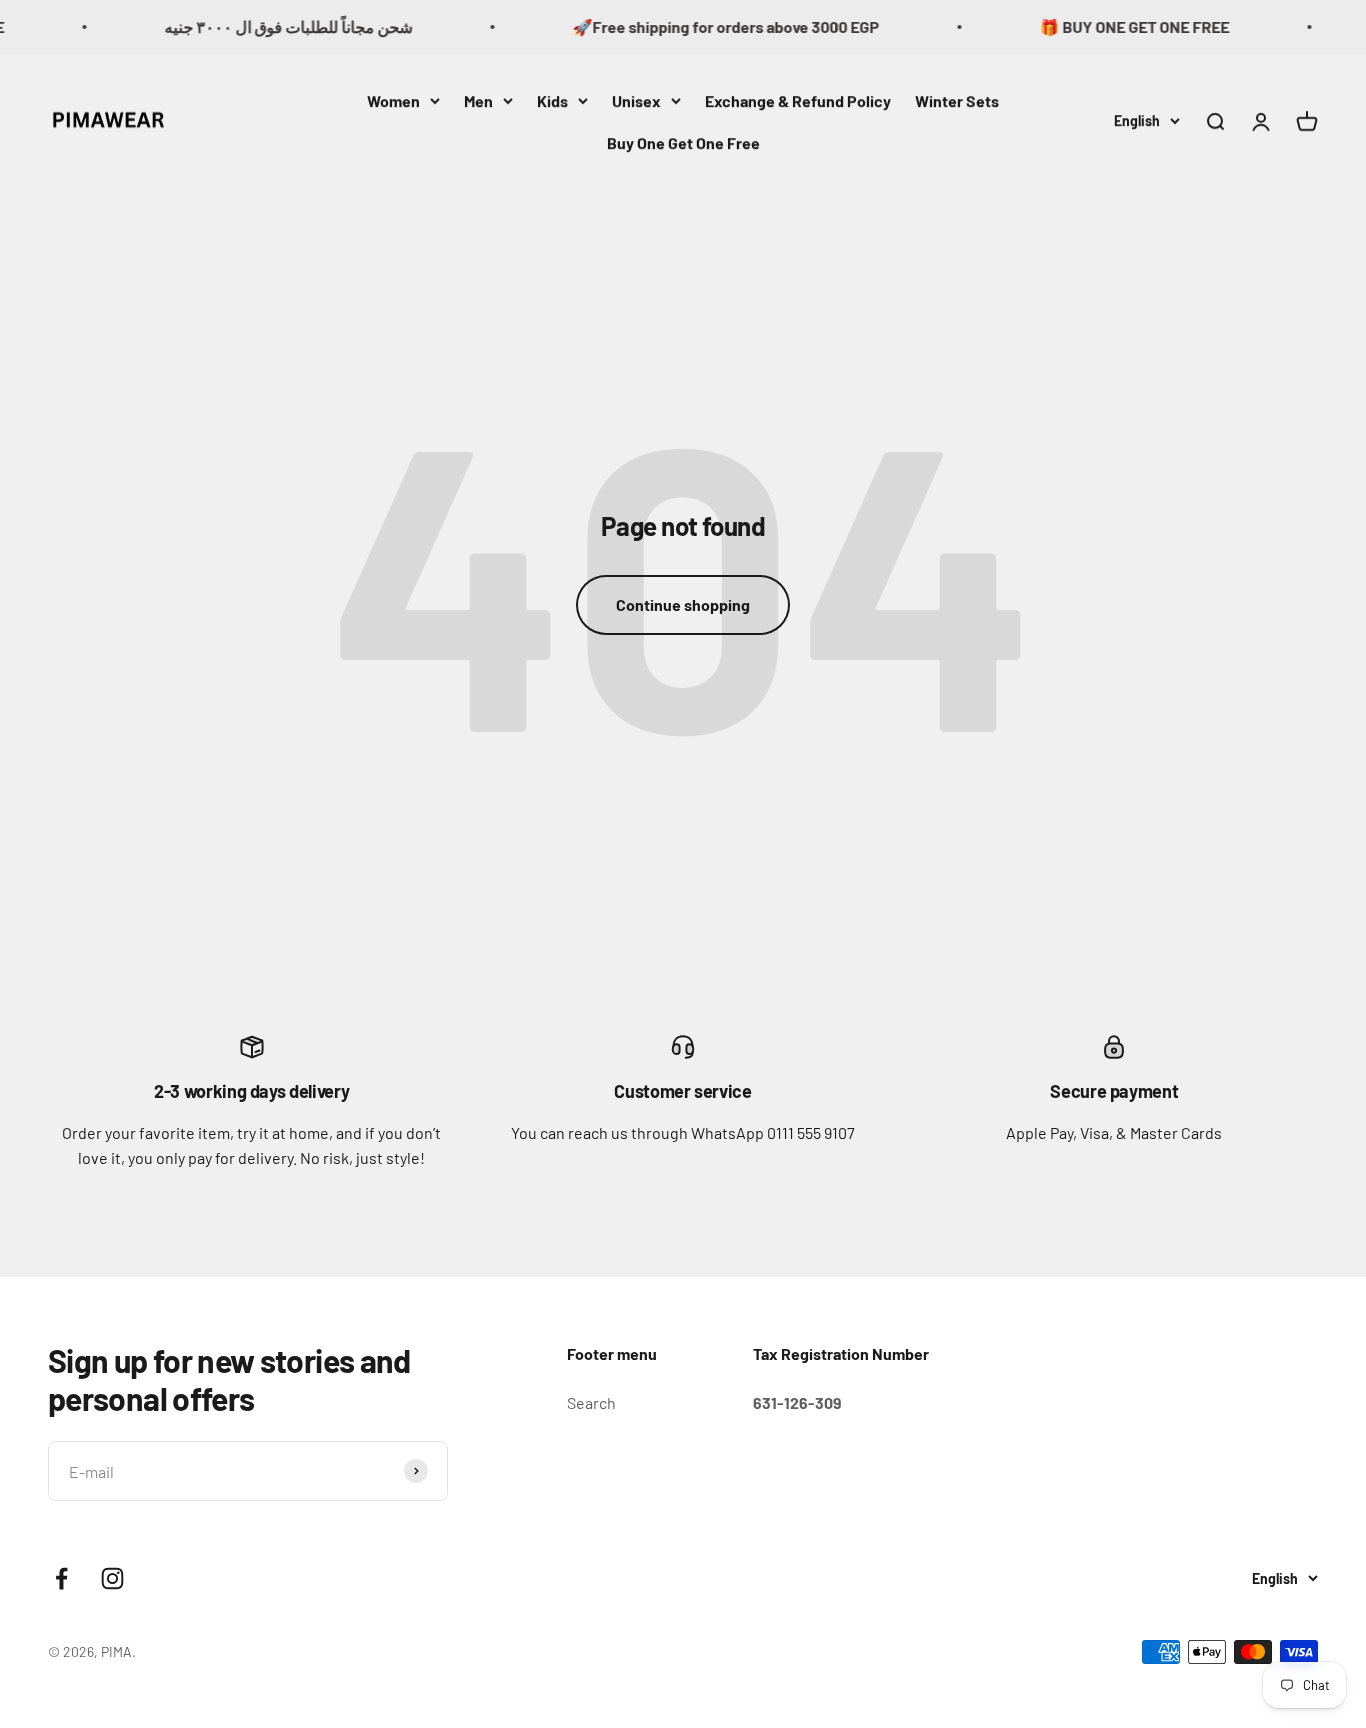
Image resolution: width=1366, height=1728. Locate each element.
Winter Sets (957, 100)
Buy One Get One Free (683, 141)
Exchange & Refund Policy (798, 100)
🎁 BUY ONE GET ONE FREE (1113, 26)
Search (591, 1402)
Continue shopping (683, 604)
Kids (552, 100)
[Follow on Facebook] (61, 1578)
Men (478, 100)
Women (393, 100)
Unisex (636, 100)
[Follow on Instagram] (112, 1578)
